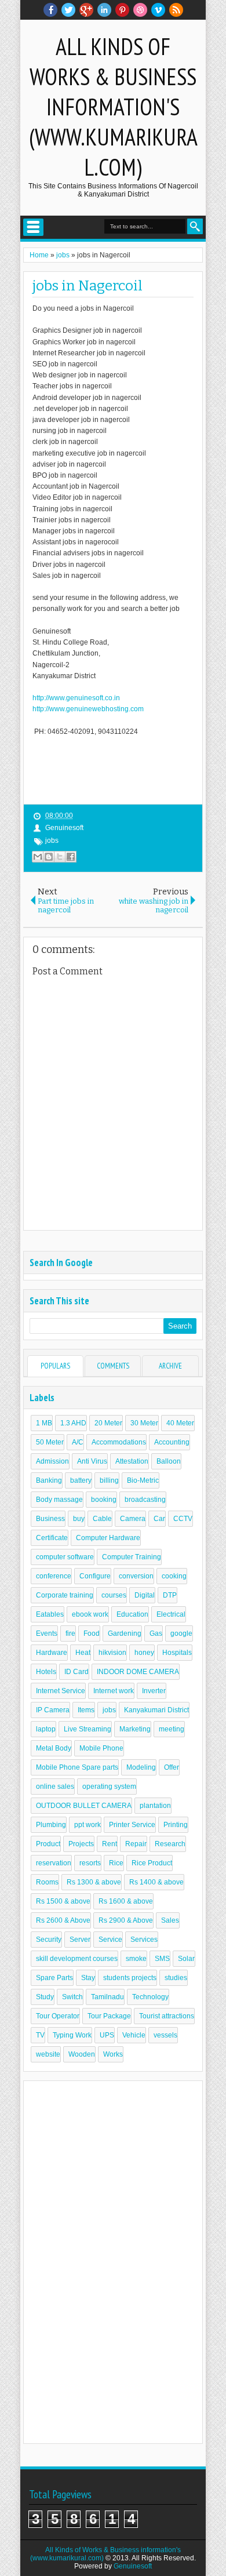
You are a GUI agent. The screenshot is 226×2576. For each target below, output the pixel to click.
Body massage (59, 1500)
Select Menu (33, 227)
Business (50, 1519)
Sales (170, 1920)
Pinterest (122, 10)
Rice (116, 1863)
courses (114, 1595)
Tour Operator (58, 2016)
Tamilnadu (107, 1997)
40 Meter (180, 1423)
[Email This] (38, 857)
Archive (170, 1366)
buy (79, 1519)
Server (80, 1940)
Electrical (171, 1614)
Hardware (52, 1653)
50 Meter (50, 1442)
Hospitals (177, 1653)
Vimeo (158, 10)
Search (195, 226)
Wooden (82, 2054)
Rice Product (152, 1863)
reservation (54, 1863)
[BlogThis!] (49, 857)
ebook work (90, 1614)
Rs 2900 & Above (126, 1920)
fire (70, 1633)
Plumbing (51, 1825)
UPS (107, 2035)
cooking (174, 1576)
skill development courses (77, 1959)
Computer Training (132, 1557)
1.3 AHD (73, 1423)
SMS (162, 1959)
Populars (55, 1366)
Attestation (132, 1461)
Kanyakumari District (156, 1710)
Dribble (140, 10)
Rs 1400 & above (156, 1882)
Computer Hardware (108, 1538)
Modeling (141, 1767)
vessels (165, 2035)
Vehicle (134, 2035)
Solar (186, 1959)
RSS (176, 10)
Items (86, 1710)
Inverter (154, 1691)
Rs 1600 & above (126, 1901)
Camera (133, 1519)
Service (110, 1940)
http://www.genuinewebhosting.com (88, 709)
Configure (95, 1576)
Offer (172, 1767)
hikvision (112, 1653)
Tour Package (109, 2016)
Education (132, 1614)
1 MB (44, 1423)
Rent (110, 1844)
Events (47, 1633)
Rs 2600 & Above (63, 1920)
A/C (78, 1442)
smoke (136, 1959)
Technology (150, 1997)
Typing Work (72, 2035)
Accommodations (119, 1442)
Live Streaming (88, 1729)
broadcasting (145, 1500)
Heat (83, 1653)
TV (40, 2035)
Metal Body (54, 1748)
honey (144, 1653)
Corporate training (65, 1595)
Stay (88, 1978)
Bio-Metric (143, 1480)
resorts (90, 1863)
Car (159, 1519)
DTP (170, 1595)
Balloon (169, 1461)
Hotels (46, 1672)
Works (113, 2054)
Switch (72, 1997)
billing (109, 1480)
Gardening (125, 1633)
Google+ (86, 10)
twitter (68, 10)
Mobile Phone (101, 1748)
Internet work (114, 1691)
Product (48, 1844)
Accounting (172, 1442)
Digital (145, 1595)
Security (49, 1940)
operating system (109, 1787)
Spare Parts (54, 1978)
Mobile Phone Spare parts (77, 1767)
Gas (156, 1633)
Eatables (50, 1614)
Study (45, 1997)
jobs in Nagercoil (88, 286)
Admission (52, 1461)
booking (104, 1500)
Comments (113, 1366)
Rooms (47, 1882)
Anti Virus (92, 1461)
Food (92, 1633)
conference (54, 1576)
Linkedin (104, 10)
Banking (49, 1480)
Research (170, 1844)
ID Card (76, 1672)
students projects (130, 1978)
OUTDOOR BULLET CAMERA (84, 1806)
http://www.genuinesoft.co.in (76, 698)
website (48, 2054)
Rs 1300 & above (94, 1882)
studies (176, 1978)
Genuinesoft (133, 2566)
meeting (172, 1729)
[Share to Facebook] (71, 857)
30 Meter (144, 1423)
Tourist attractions (167, 2016)
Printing (176, 1825)
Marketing (135, 1729)
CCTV (183, 1519)
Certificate (52, 1538)
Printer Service (132, 1825)
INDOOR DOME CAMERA (138, 1672)
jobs (52, 841)
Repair (136, 1844)
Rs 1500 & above (63, 1901)
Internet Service (61, 1691)
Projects (81, 1844)
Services (144, 1940)
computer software (65, 1557)
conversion (136, 1576)
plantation (155, 1806)
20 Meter (108, 1423)
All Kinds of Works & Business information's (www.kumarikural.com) (113, 107)
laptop (46, 1729)
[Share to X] (60, 857)
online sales (55, 1787)
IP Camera (53, 1710)
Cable (102, 1519)
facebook (50, 10)
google (181, 1633)
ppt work (88, 1825)
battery (81, 1480)
